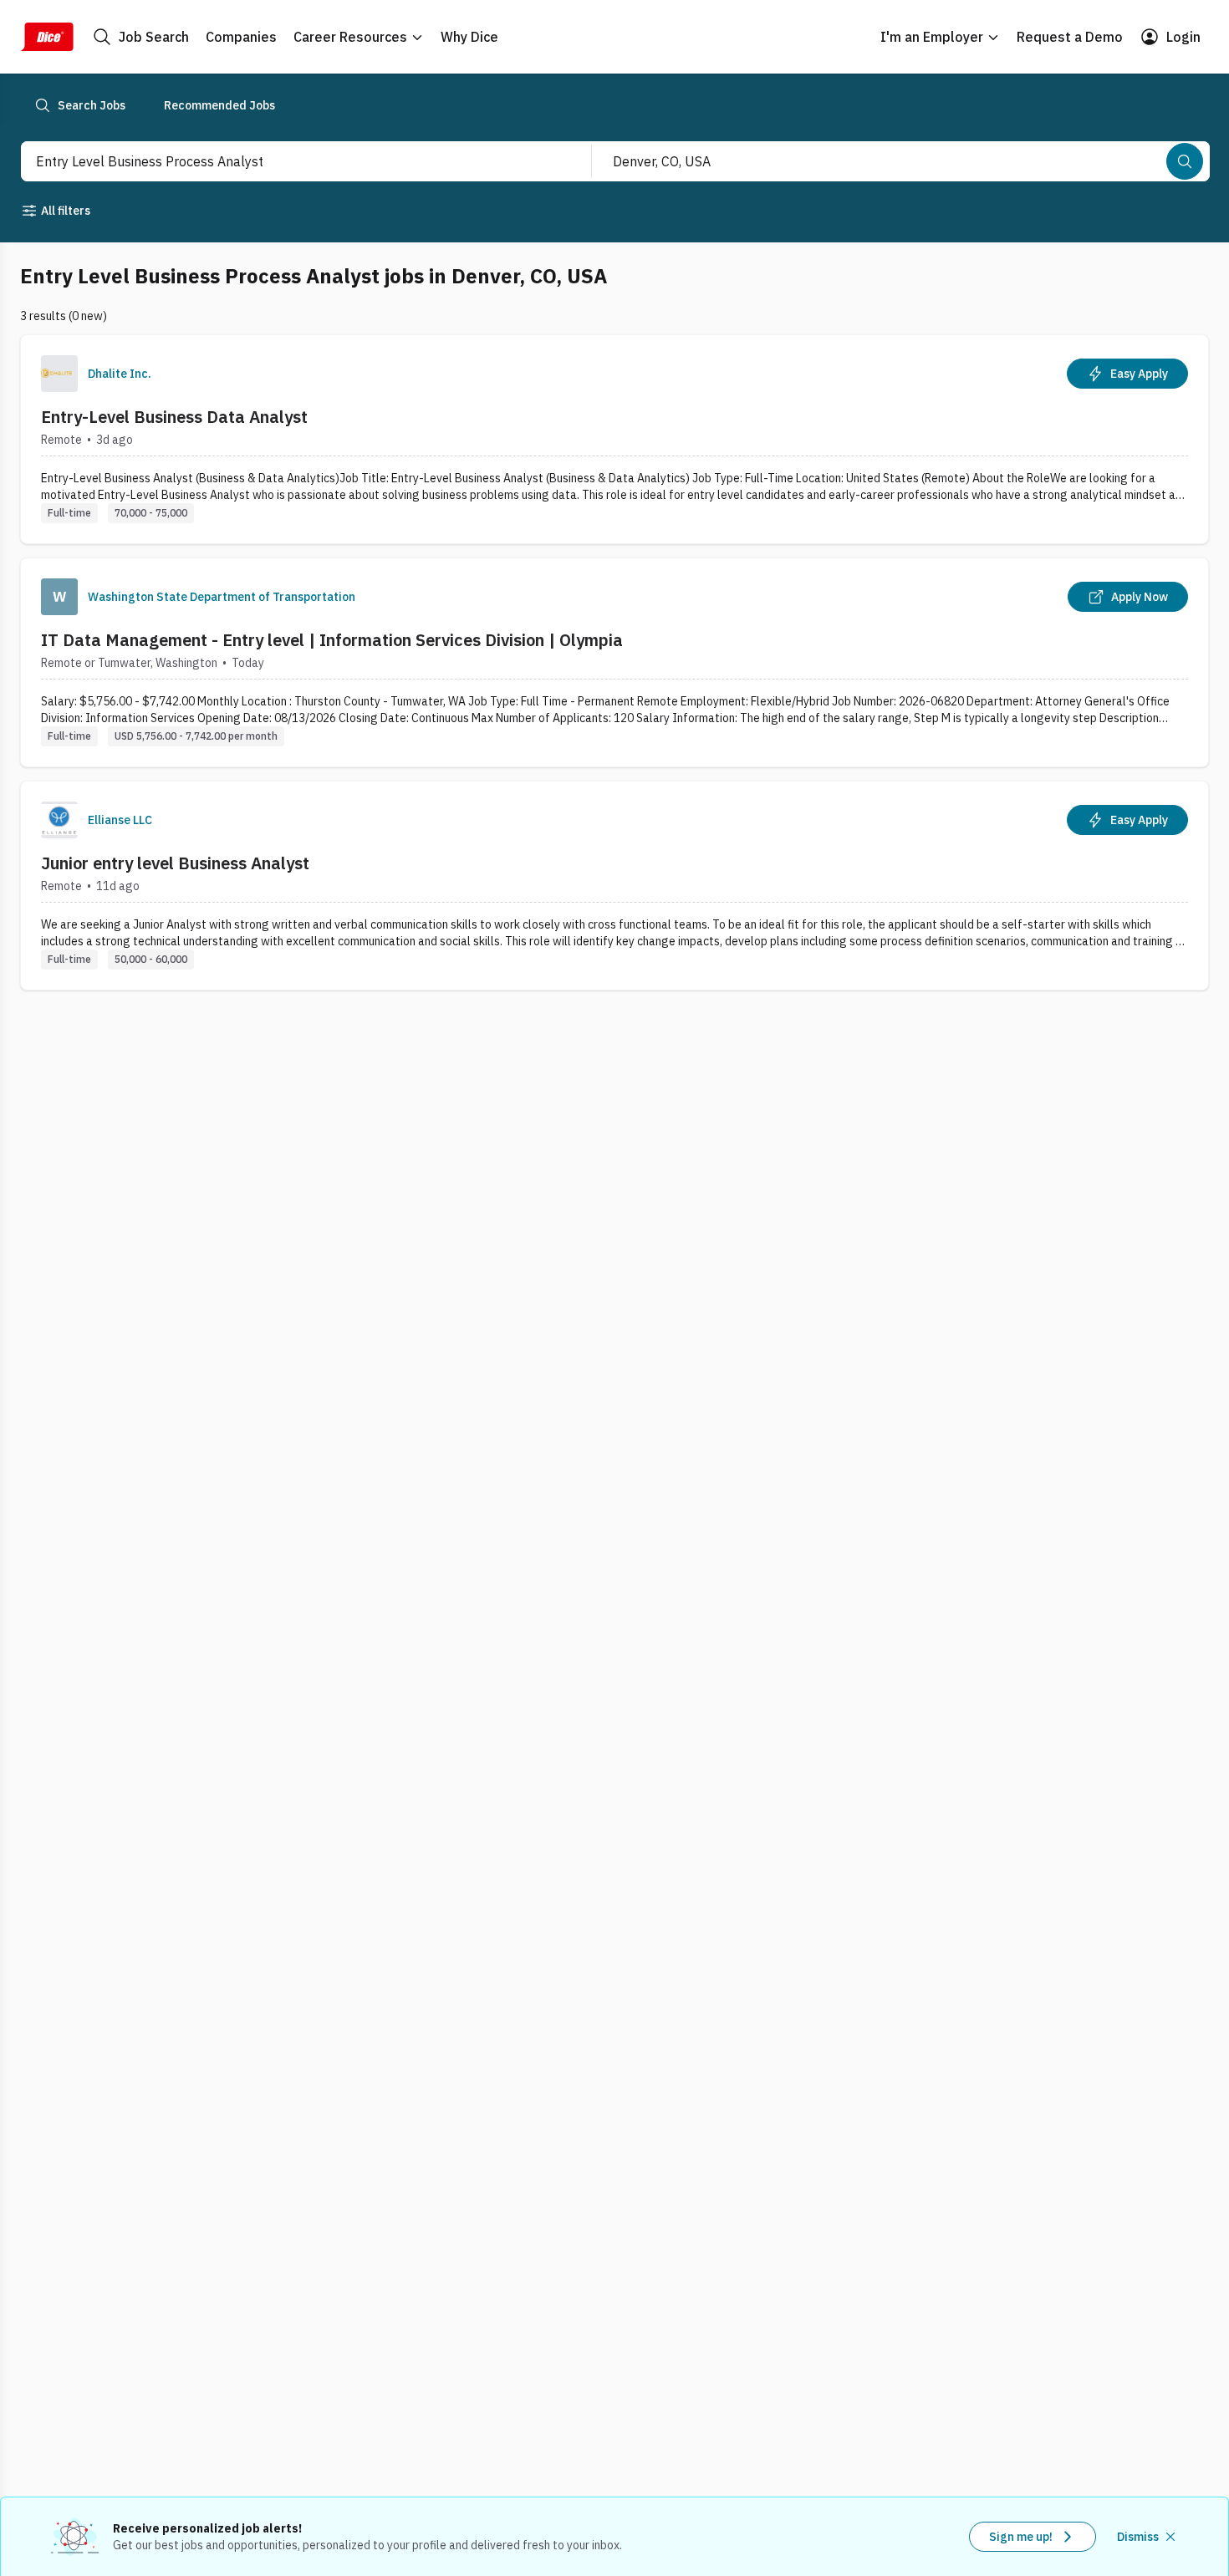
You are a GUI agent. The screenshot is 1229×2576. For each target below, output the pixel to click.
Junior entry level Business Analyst (175, 863)
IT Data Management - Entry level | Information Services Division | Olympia (332, 640)
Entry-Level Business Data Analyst (174, 417)
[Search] (1185, 161)
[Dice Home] (47, 37)
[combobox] (288, 161)
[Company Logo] (59, 374)
